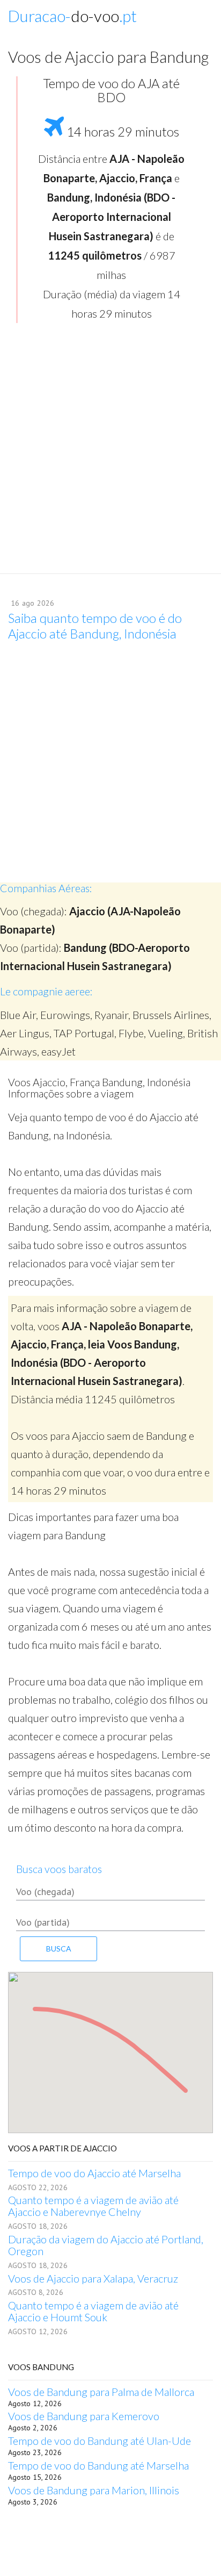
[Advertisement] (110, 452)
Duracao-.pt (72, 16)
